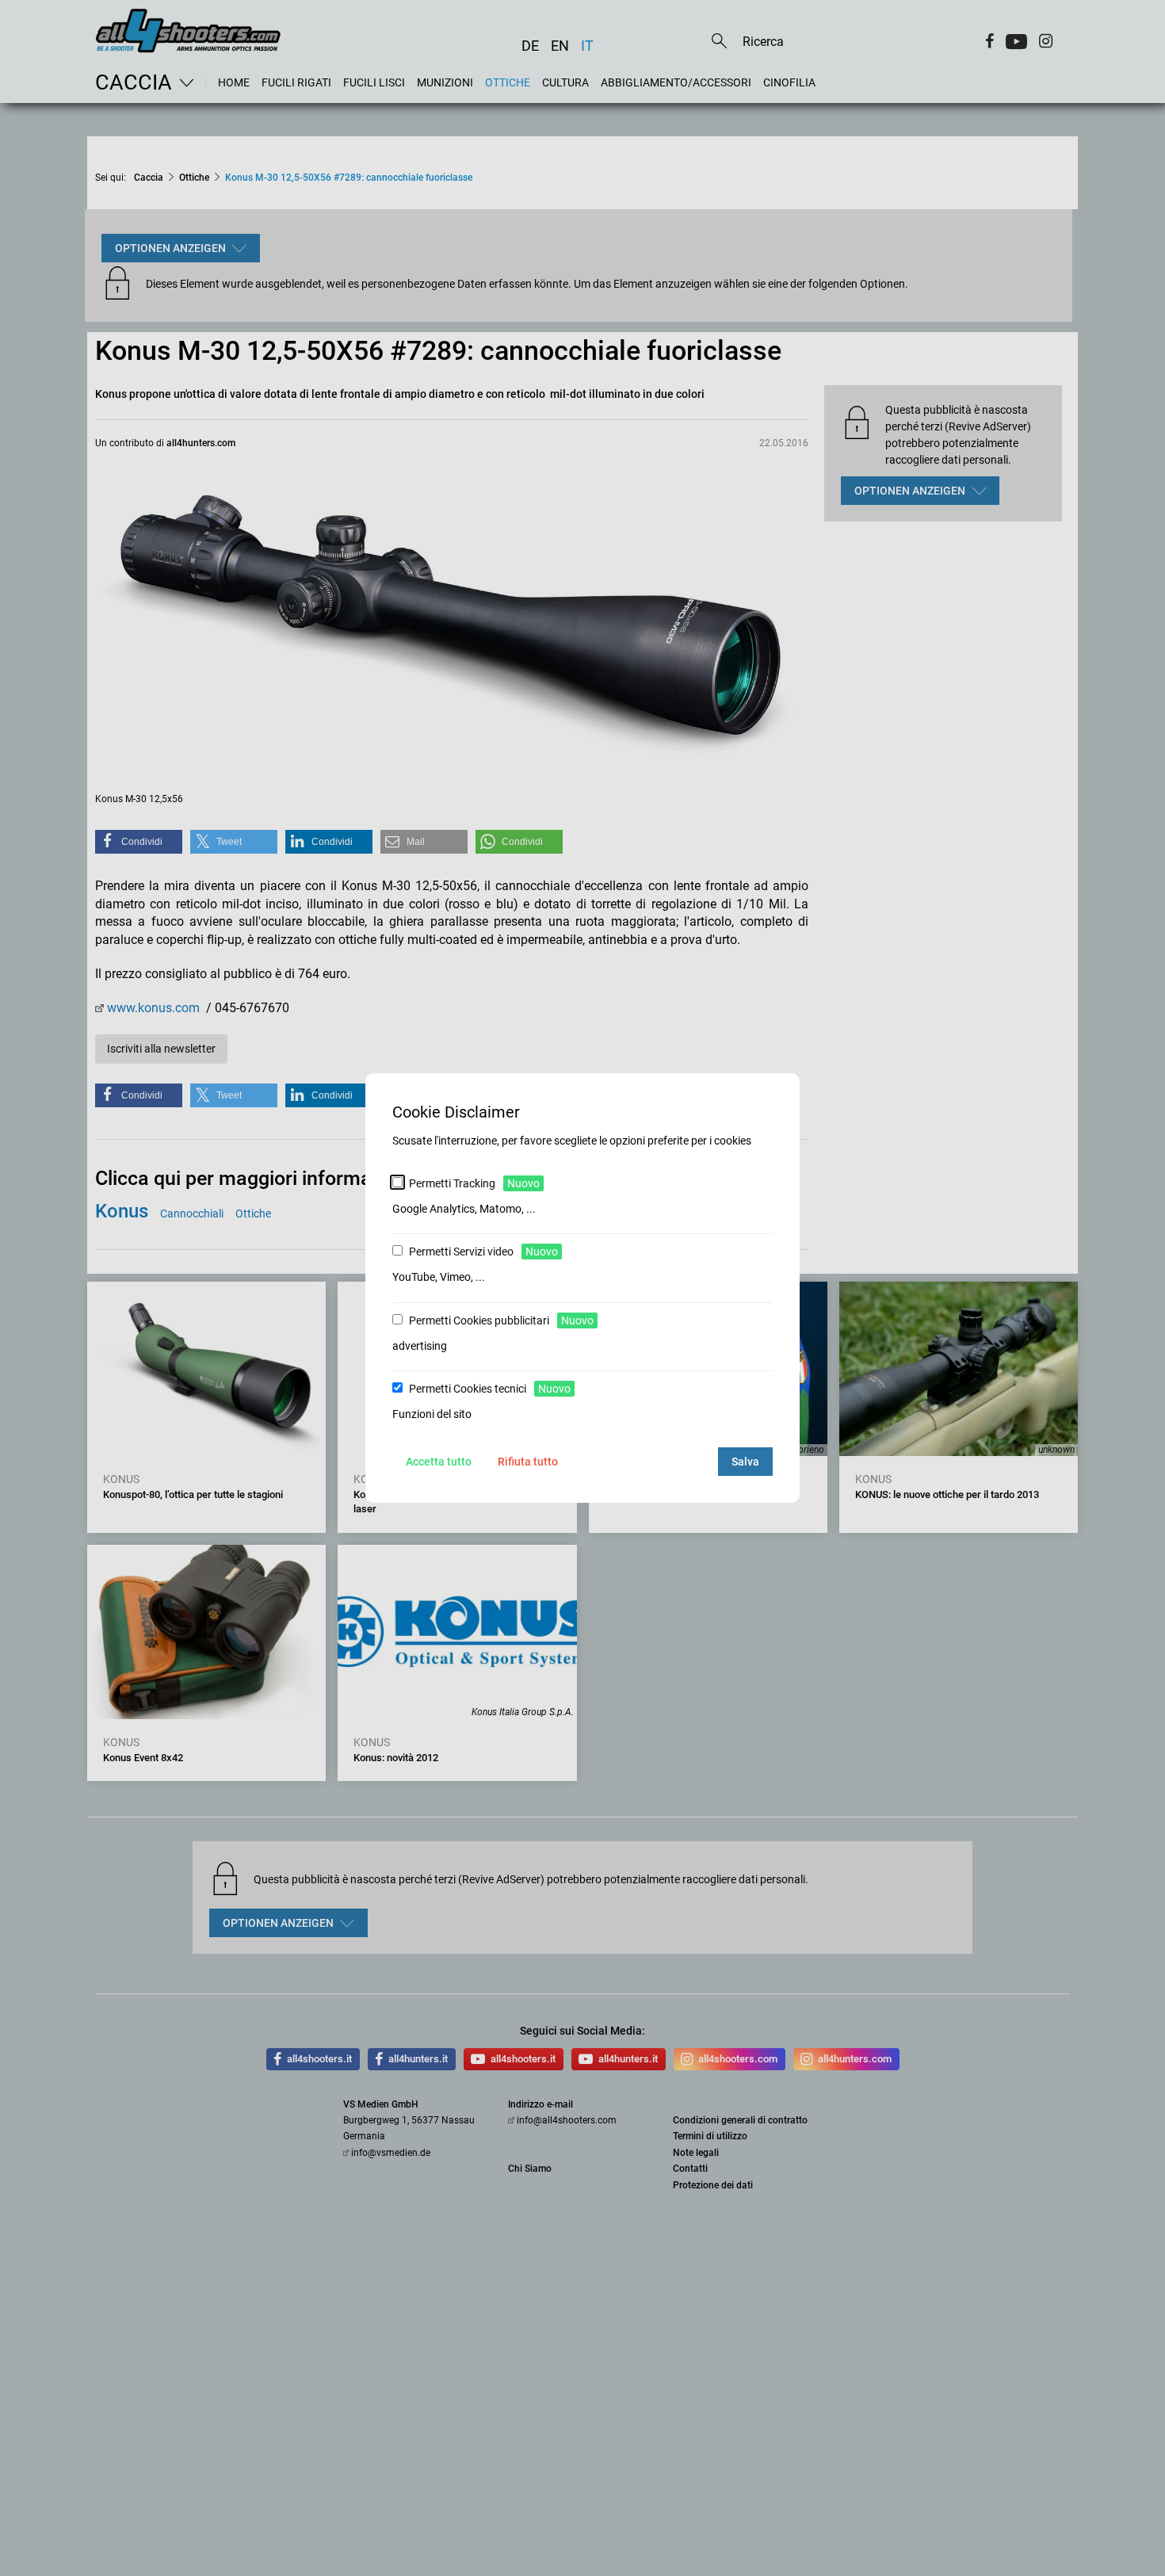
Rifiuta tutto (528, 1462)
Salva (745, 1462)
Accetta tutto (439, 1462)
